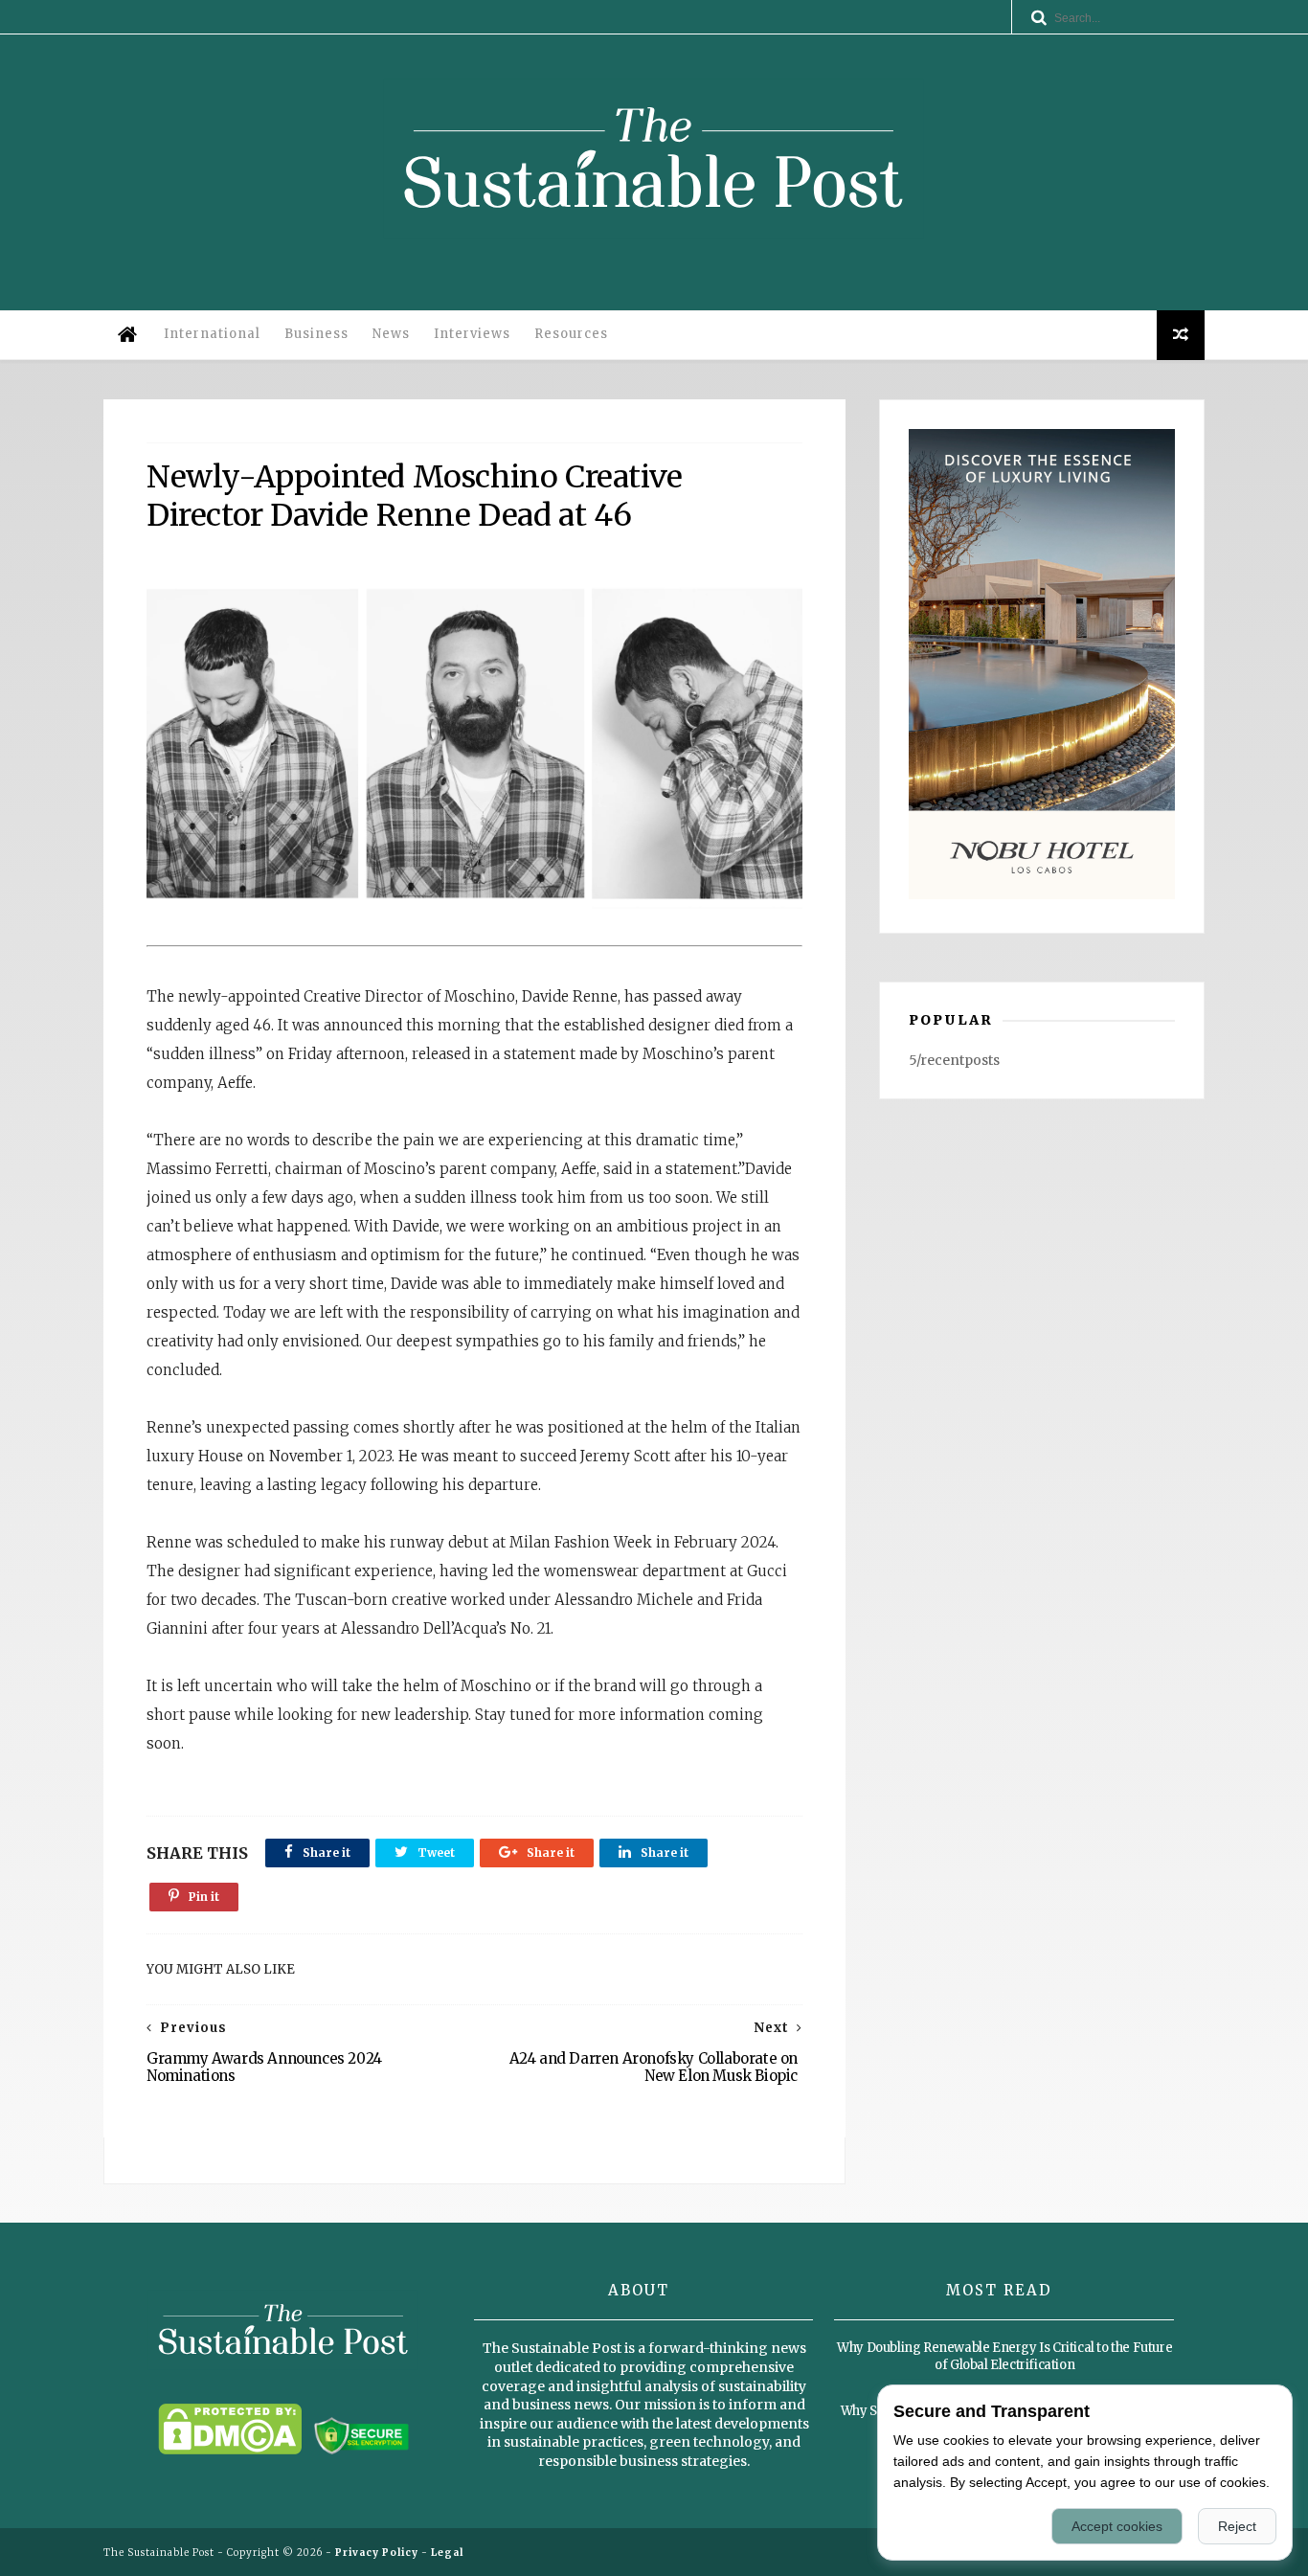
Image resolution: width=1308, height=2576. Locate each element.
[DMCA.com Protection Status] (230, 2450)
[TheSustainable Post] (654, 253)
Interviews (472, 334)
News (391, 334)
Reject (1237, 2526)
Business (316, 334)
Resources (571, 334)
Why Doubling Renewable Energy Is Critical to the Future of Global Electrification (1004, 2356)
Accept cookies (1117, 2526)
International (212, 334)
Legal (447, 2553)
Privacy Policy (377, 2553)
